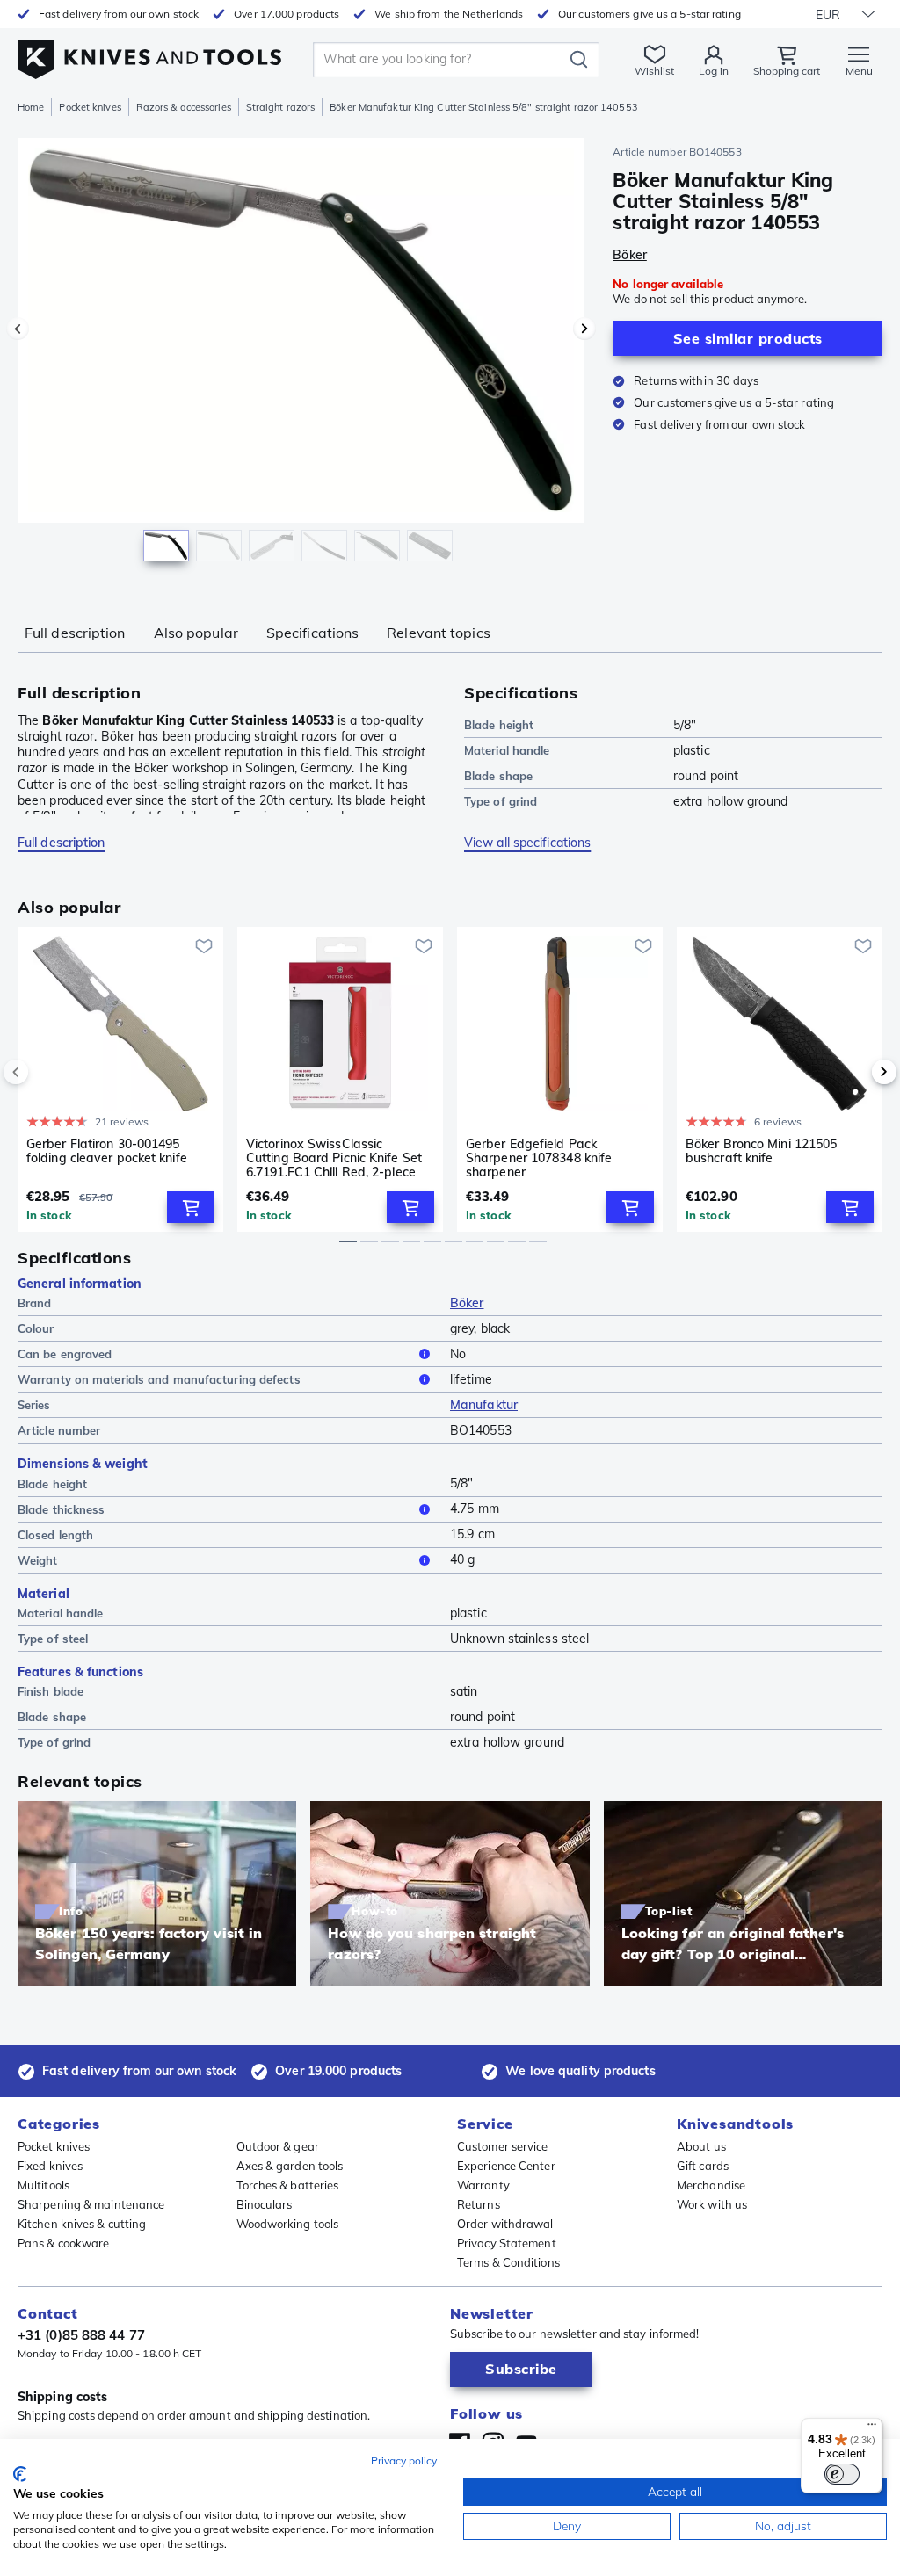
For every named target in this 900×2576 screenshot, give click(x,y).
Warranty (483, 2185)
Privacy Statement (507, 2243)
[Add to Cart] (191, 1207)
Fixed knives (50, 2166)
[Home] (149, 54)
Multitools (44, 2185)
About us (701, 2146)
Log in (714, 71)
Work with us (712, 2204)
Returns (479, 2204)
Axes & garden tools (290, 2166)
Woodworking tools (288, 2224)
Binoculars (265, 2204)
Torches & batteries (288, 2185)
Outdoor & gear (278, 2146)
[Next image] (584, 329)
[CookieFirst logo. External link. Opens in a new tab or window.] (20, 2474)
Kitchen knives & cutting (82, 2224)
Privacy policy (404, 2460)
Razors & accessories (184, 107)
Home (31, 107)
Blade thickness (62, 1509)
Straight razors (281, 107)
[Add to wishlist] (204, 946)
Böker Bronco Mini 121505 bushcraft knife (761, 1151)
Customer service (503, 2146)
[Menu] (872, 2428)
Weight (38, 1560)
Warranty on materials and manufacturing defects (159, 1379)
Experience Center (506, 2166)
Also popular (196, 633)
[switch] (842, 2474)
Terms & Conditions (508, 2262)
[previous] (46, 1072)
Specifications (312, 633)
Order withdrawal (505, 2224)
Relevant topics (439, 633)
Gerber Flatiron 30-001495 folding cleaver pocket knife (107, 1151)
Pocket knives (90, 107)
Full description (75, 633)
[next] (854, 1072)
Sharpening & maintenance (91, 2204)
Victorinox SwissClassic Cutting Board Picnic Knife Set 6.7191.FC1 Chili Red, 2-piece (334, 1158)
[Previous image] (18, 329)
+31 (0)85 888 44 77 (81, 2335)
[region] (301, 359)
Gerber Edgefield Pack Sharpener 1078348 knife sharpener (539, 1158)
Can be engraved (65, 1354)
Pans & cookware (64, 2243)
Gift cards (703, 2166)
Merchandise (711, 2185)
